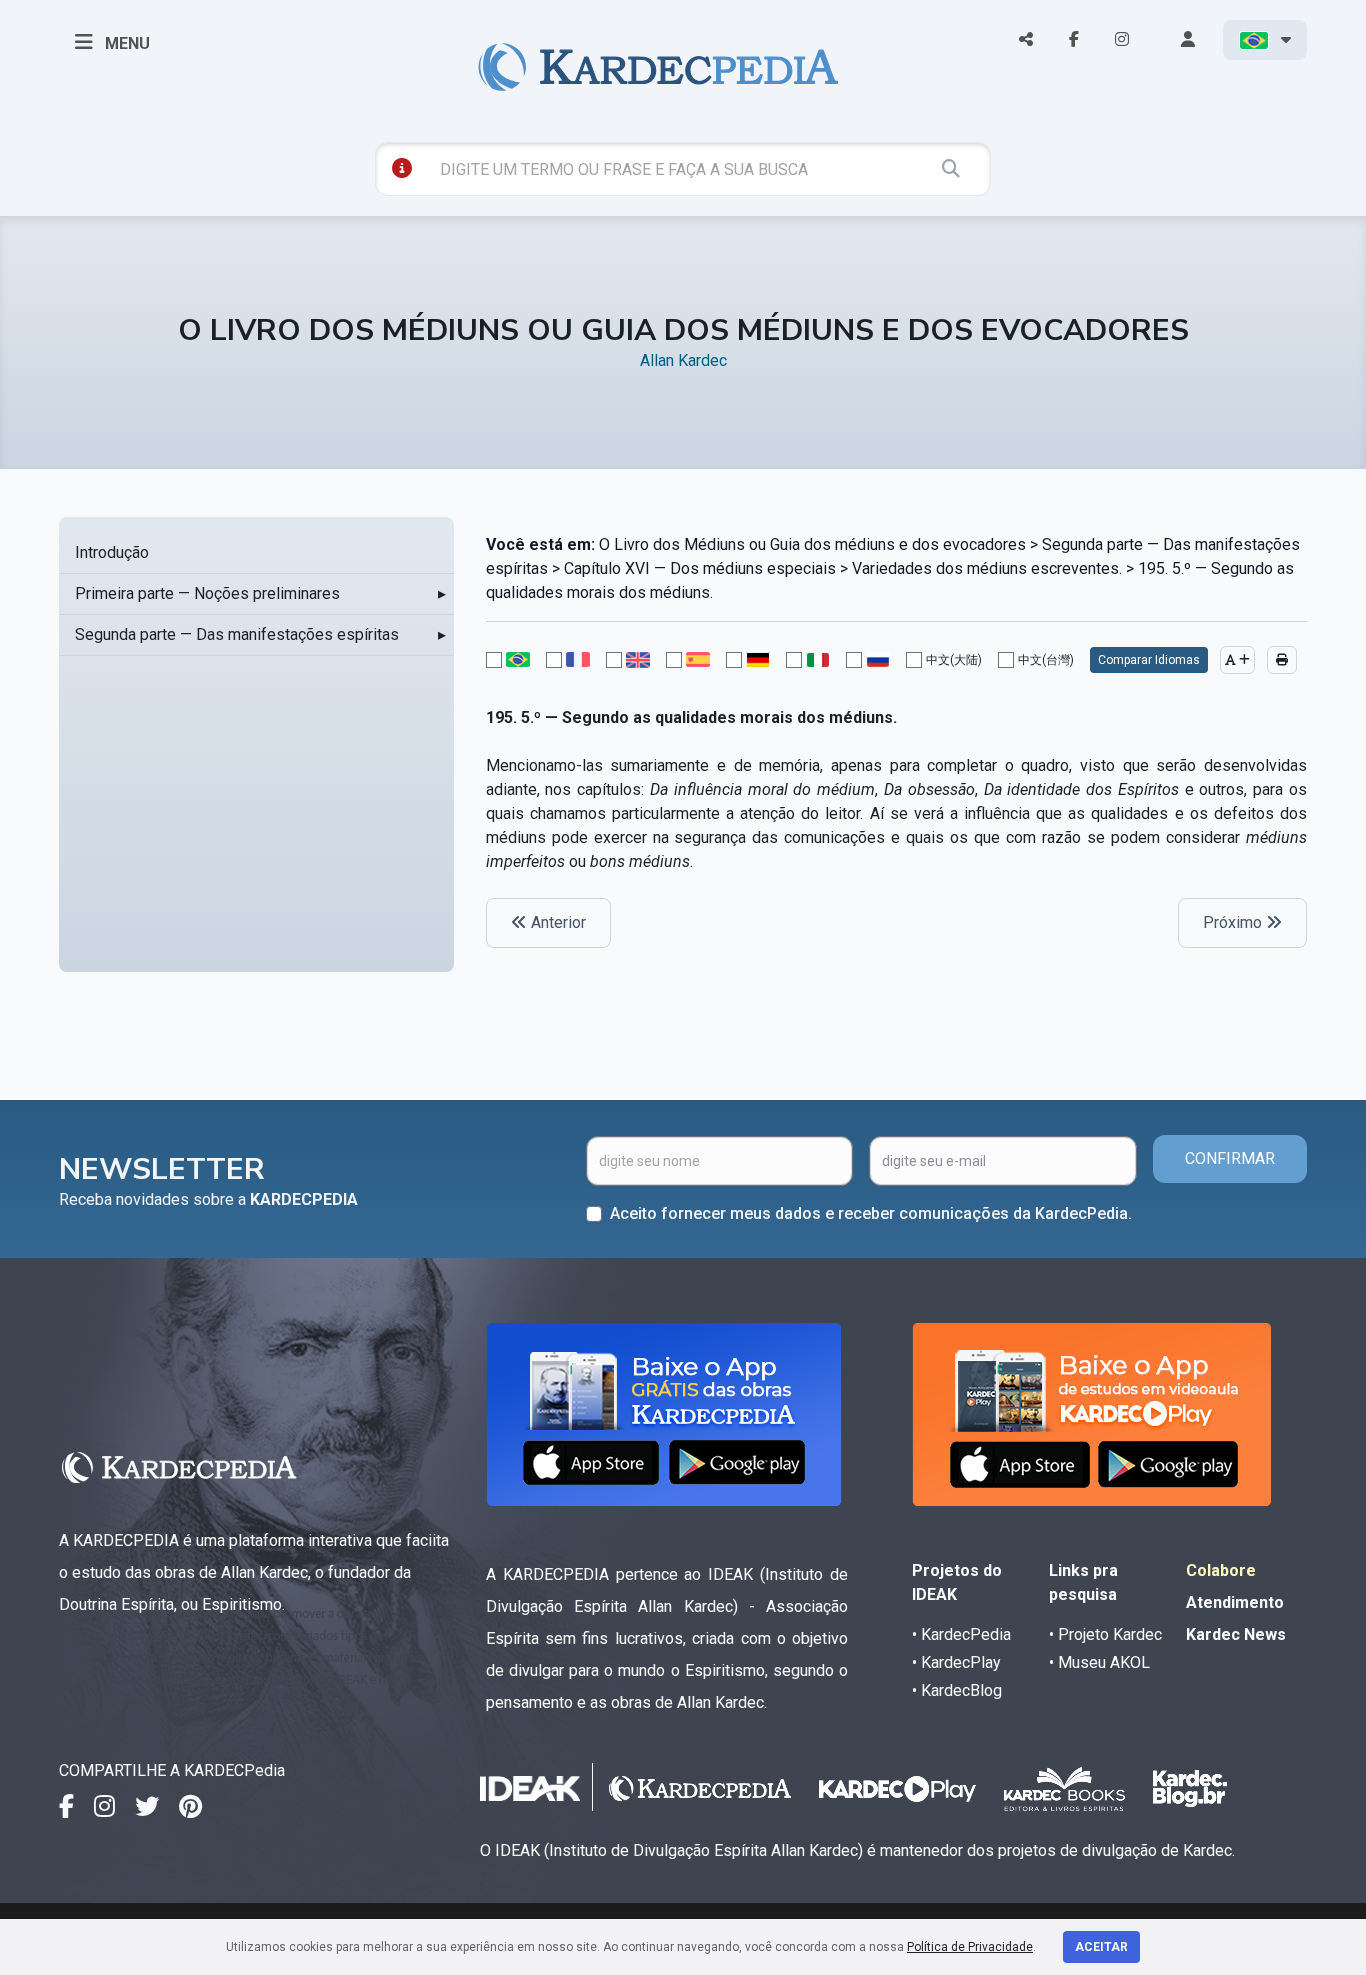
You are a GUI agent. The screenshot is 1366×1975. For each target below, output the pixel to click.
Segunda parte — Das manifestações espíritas (237, 634)
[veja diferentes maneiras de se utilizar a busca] (402, 168)
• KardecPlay (956, 1662)
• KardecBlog (957, 1690)
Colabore (1221, 1570)
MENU (125, 43)
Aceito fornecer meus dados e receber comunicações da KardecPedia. (871, 1213)
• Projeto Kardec (1105, 1634)
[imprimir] (1282, 660)
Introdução (112, 552)
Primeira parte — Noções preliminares (207, 593)
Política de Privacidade (970, 1947)
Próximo (1234, 922)
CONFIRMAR (1230, 1158)
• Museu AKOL (1099, 1662)
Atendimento (1235, 1602)
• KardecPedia (961, 1634)
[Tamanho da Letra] (1237, 660)
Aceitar (1101, 1947)
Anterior (556, 922)
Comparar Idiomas (1149, 660)
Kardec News (1236, 1634)
